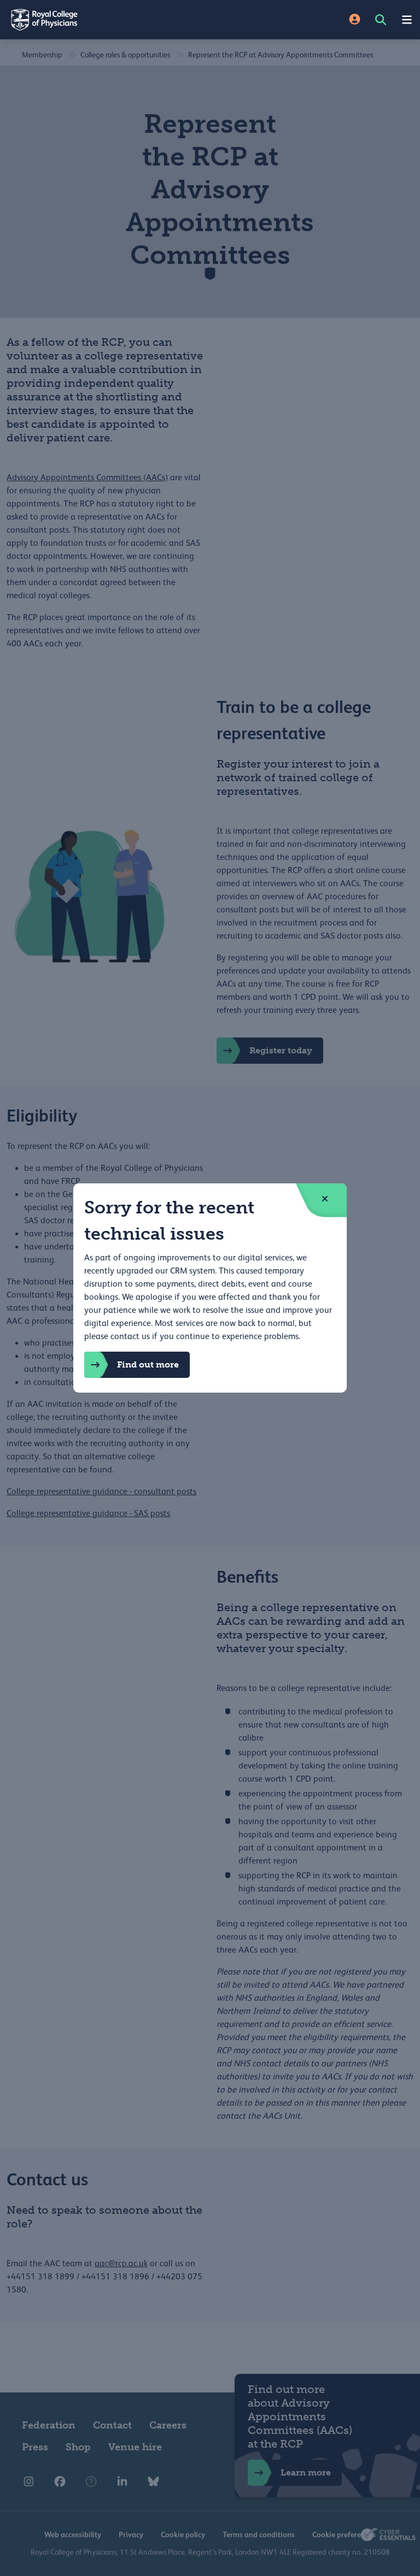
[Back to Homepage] (105, 20)
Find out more (148, 1364)
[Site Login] (355, 20)
